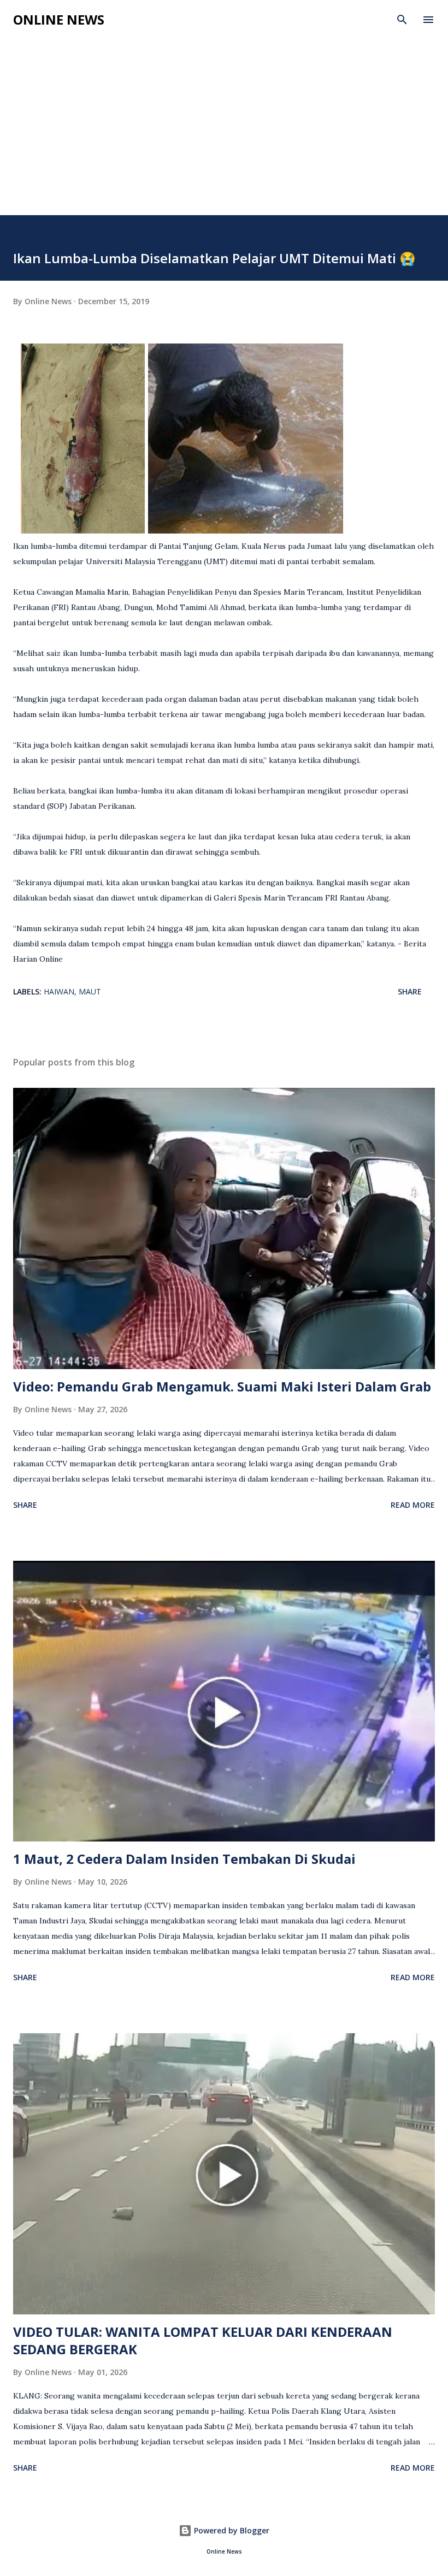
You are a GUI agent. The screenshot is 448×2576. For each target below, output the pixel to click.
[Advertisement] (224, 133)
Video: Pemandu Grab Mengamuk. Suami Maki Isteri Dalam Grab (222, 1386)
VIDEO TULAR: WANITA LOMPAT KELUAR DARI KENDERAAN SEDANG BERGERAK (203, 2340)
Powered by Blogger (231, 2530)
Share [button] (410, 991)
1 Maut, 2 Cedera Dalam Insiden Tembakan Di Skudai (184, 1859)
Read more (413, 1505)
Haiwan (59, 991)
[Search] (402, 20)
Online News (59, 19)
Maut (90, 991)
